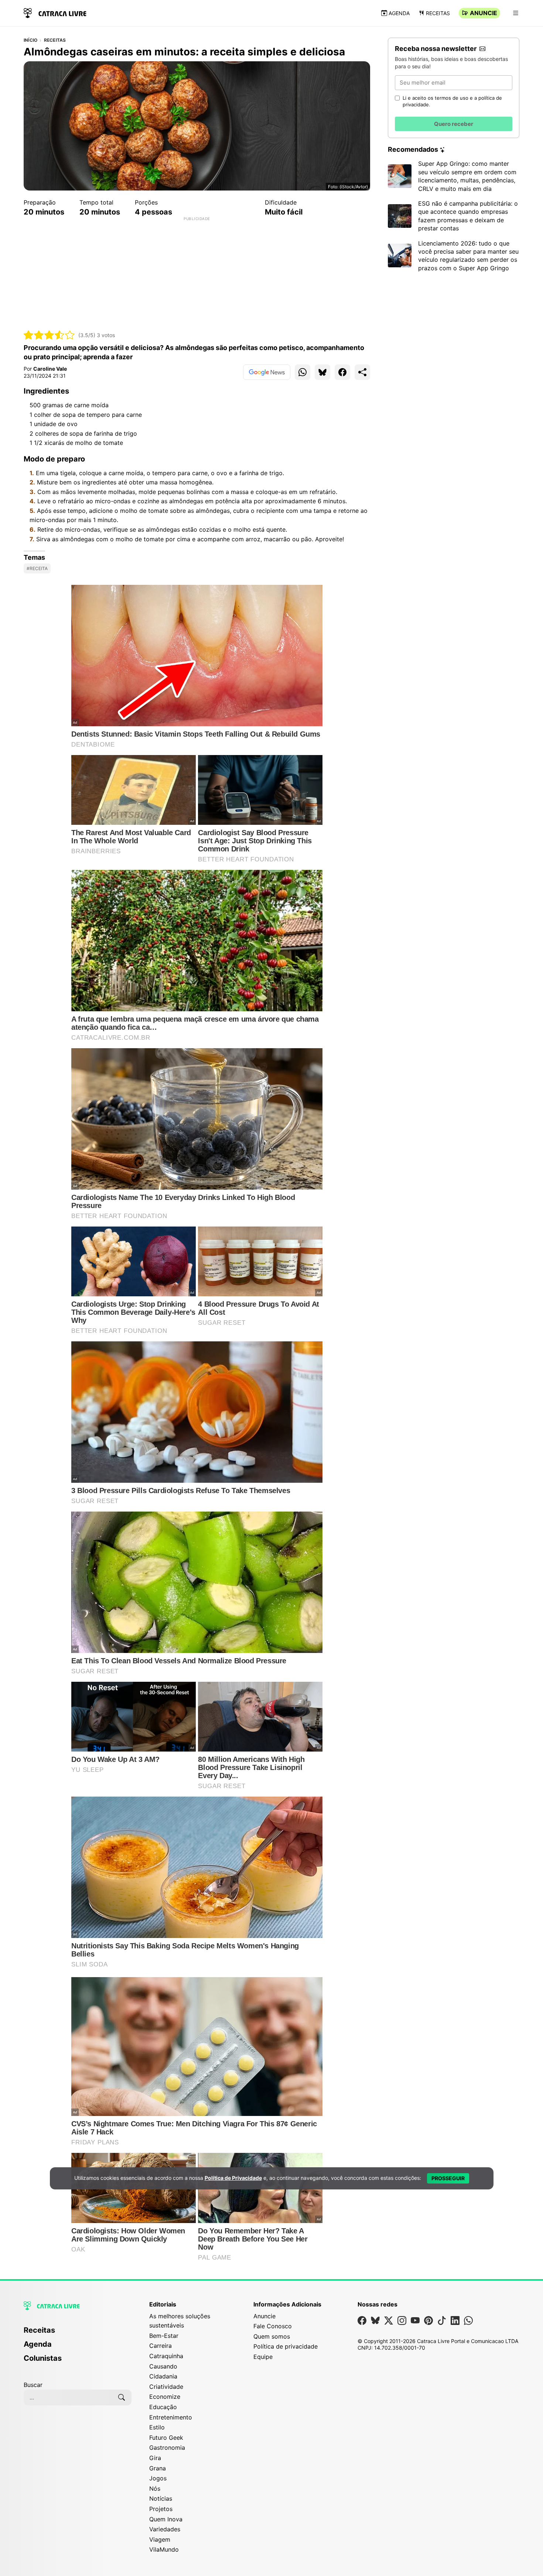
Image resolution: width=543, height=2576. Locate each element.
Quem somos (272, 2336)
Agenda (399, 13)
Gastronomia (167, 2448)
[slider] (49, 335)
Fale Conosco (273, 2326)
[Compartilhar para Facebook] (342, 372)
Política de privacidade (286, 2346)
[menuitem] (78, 2333)
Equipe (263, 2357)
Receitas (438, 13)
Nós (155, 2488)
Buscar (33, 2385)
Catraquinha (166, 2356)
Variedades (165, 2529)
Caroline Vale (50, 369)
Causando (163, 2366)
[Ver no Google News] (267, 372)
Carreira (160, 2346)
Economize (165, 2397)
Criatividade (166, 2387)
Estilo (157, 2427)
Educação (163, 2407)
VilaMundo (164, 2549)
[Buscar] (122, 2397)
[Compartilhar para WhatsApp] (303, 372)
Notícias (161, 2498)
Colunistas (43, 2358)
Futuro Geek (166, 2438)
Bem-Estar (164, 2336)
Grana (158, 2468)
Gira (155, 2458)
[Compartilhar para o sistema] (362, 372)
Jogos (158, 2478)
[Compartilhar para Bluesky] (322, 372)
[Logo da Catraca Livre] (55, 12)
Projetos (161, 2509)
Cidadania (163, 2376)
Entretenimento (171, 2417)
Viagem (160, 2539)
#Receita (37, 568)
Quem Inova (166, 2519)
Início (30, 40)
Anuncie (484, 13)
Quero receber (454, 124)
